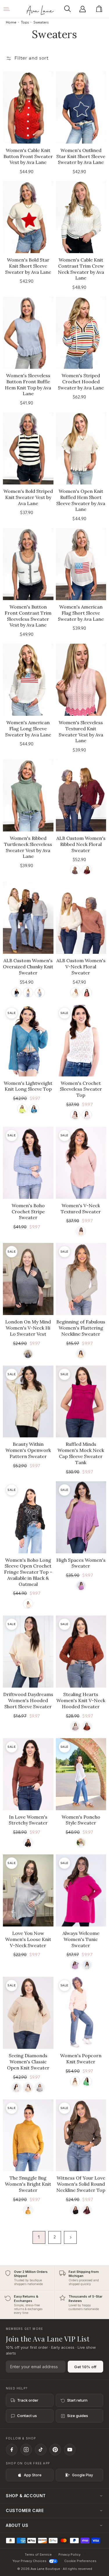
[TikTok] (41, 2450)
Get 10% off (85, 2367)
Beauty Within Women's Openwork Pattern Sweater (28, 1450)
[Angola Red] (87, 870)
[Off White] (87, 1115)
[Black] (16, 993)
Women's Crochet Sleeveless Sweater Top (81, 1089)
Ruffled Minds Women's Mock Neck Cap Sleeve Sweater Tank (81, 1453)
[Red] (87, 993)
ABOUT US (17, 2525)
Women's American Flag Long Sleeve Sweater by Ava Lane (28, 729)
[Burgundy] (87, 2210)
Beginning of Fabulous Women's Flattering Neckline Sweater (81, 1328)
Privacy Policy (69, 2554)
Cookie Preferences (80, 2561)
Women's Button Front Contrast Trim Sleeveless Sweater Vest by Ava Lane (28, 616)
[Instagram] (26, 2450)
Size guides (78, 2416)
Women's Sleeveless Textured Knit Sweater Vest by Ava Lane (81, 731)
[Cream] (28, 993)
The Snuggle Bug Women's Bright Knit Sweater (28, 2184)
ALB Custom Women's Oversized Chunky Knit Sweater (28, 967)
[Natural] (75, 1115)
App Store (33, 2475)
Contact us (27, 2416)
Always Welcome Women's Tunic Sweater (81, 1939)
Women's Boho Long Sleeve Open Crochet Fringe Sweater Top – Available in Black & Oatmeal (28, 1572)
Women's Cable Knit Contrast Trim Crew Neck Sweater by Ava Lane (81, 269)
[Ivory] (81, 1843)
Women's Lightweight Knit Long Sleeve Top (28, 1086)
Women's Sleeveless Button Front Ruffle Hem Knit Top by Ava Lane (28, 384)
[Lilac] (81, 1586)
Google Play (83, 2475)
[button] (69, 9)
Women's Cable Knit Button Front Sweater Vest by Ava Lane (28, 156)
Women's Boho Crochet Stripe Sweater (28, 1212)
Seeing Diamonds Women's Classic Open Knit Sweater (28, 2062)
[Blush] (75, 1965)
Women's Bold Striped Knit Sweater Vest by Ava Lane (28, 497)
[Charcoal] (28, 1354)
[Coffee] (75, 870)
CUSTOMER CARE (25, 2510)
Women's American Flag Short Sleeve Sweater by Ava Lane (81, 613)
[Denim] (34, 1109)
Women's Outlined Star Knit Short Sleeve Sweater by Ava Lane (81, 156)
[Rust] (87, 1726)
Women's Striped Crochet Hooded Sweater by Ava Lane (81, 382)
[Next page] (70, 2237)
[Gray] (40, 993)
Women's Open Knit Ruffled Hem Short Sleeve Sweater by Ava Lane (81, 500)
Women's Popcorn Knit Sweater (81, 2059)
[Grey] (40, 2088)
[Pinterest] (55, 2450)
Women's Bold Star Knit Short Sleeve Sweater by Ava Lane (28, 266)
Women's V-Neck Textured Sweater (81, 1209)
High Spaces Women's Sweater (81, 1563)
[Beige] (28, 2088)
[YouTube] (70, 2450)
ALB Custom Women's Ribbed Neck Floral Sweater (81, 844)
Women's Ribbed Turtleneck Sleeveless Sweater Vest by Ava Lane (28, 847)
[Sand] (75, 2082)
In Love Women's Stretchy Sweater (28, 1820)
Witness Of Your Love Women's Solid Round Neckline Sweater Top (81, 2184)
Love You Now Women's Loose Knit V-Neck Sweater (28, 1939)
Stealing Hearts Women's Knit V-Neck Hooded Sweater (81, 1700)
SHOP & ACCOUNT (26, 2496)
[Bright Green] (87, 2082)
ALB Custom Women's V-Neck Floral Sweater (81, 967)
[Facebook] (12, 2450)
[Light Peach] (81, 1354)
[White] (16, 2088)
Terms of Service (38, 2554)
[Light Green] (22, 1109)
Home (11, 22)
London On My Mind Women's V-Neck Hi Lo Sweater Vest (28, 1328)
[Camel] (28, 2210)
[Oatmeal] (81, 1231)
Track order (28, 2400)
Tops (25, 22)
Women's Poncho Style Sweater (81, 1820)
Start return (77, 2400)
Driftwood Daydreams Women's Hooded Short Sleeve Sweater (28, 1700)
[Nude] (75, 1726)
